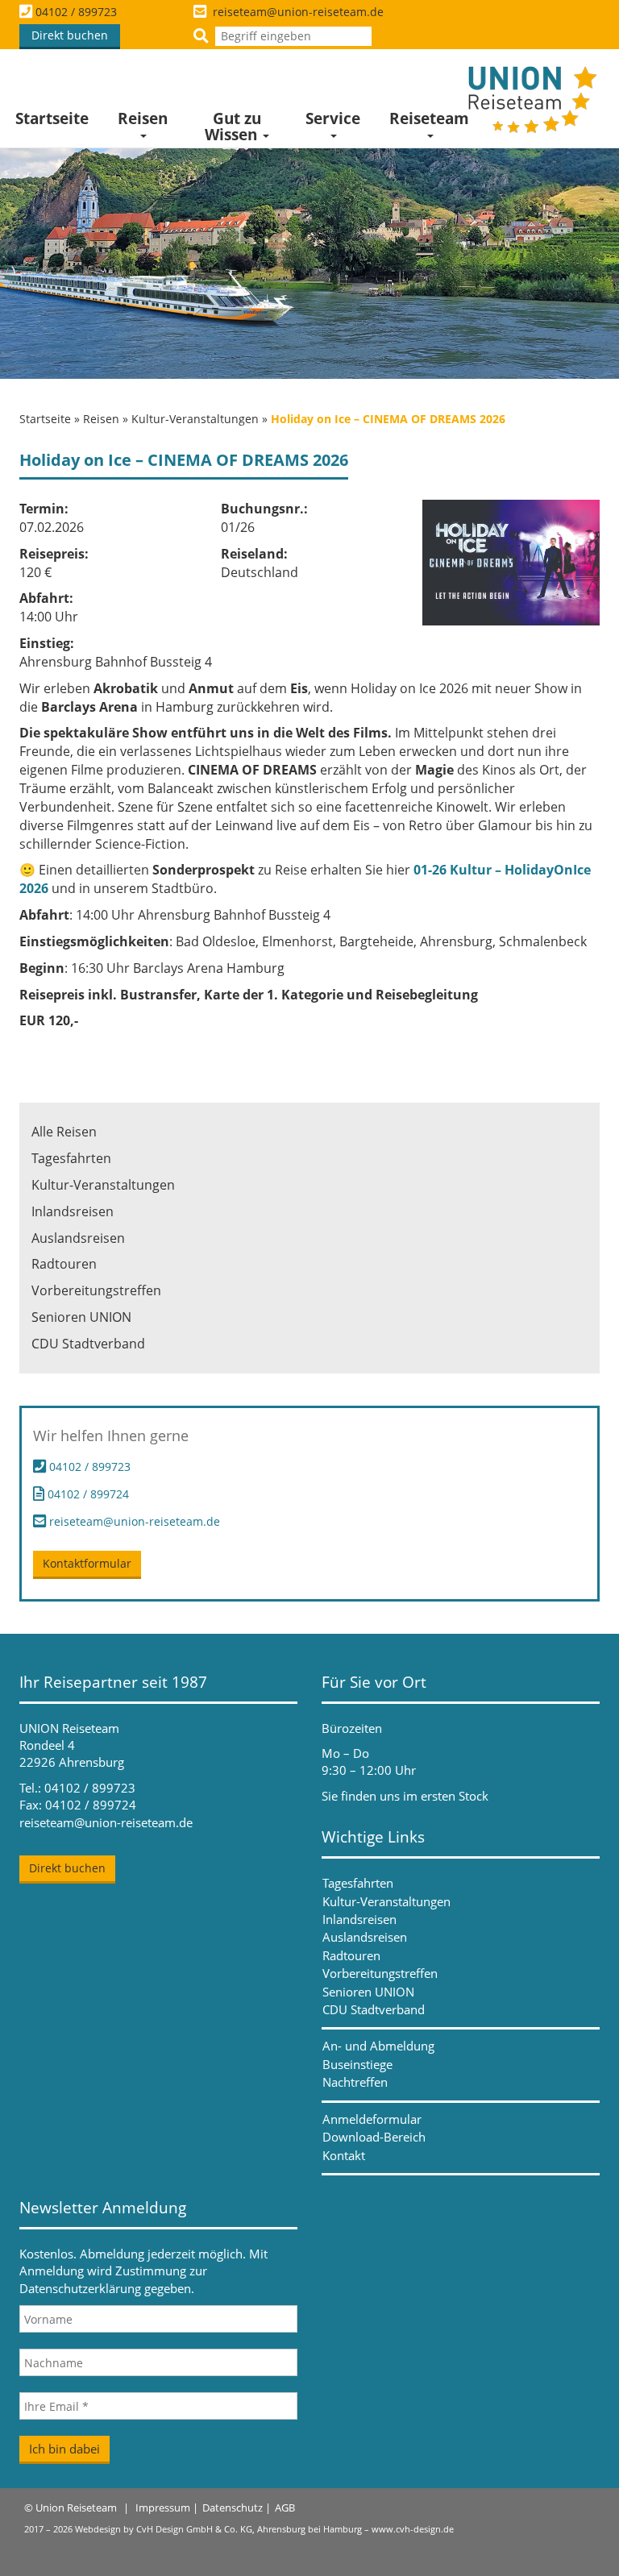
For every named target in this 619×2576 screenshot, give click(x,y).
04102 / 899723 (76, 12)
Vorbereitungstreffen (96, 1290)
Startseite (52, 118)
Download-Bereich (374, 2137)
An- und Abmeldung (378, 2046)
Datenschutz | (237, 2507)
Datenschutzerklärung (80, 2288)
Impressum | (167, 2507)
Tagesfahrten (71, 1158)
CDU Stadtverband (88, 1344)
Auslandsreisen (78, 1238)
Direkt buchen (70, 35)
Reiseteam (429, 118)
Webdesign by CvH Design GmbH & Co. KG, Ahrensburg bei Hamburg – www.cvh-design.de (264, 2529)
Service (333, 118)
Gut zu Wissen (233, 127)
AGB (285, 2507)
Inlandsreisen (73, 1211)
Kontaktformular (87, 1563)
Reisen (143, 118)
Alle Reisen (64, 1132)
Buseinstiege (357, 2064)
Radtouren (64, 1264)
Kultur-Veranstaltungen (195, 419)
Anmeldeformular (372, 2119)
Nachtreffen (355, 2082)
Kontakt (344, 2155)
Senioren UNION (81, 1317)
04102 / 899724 (87, 1493)
